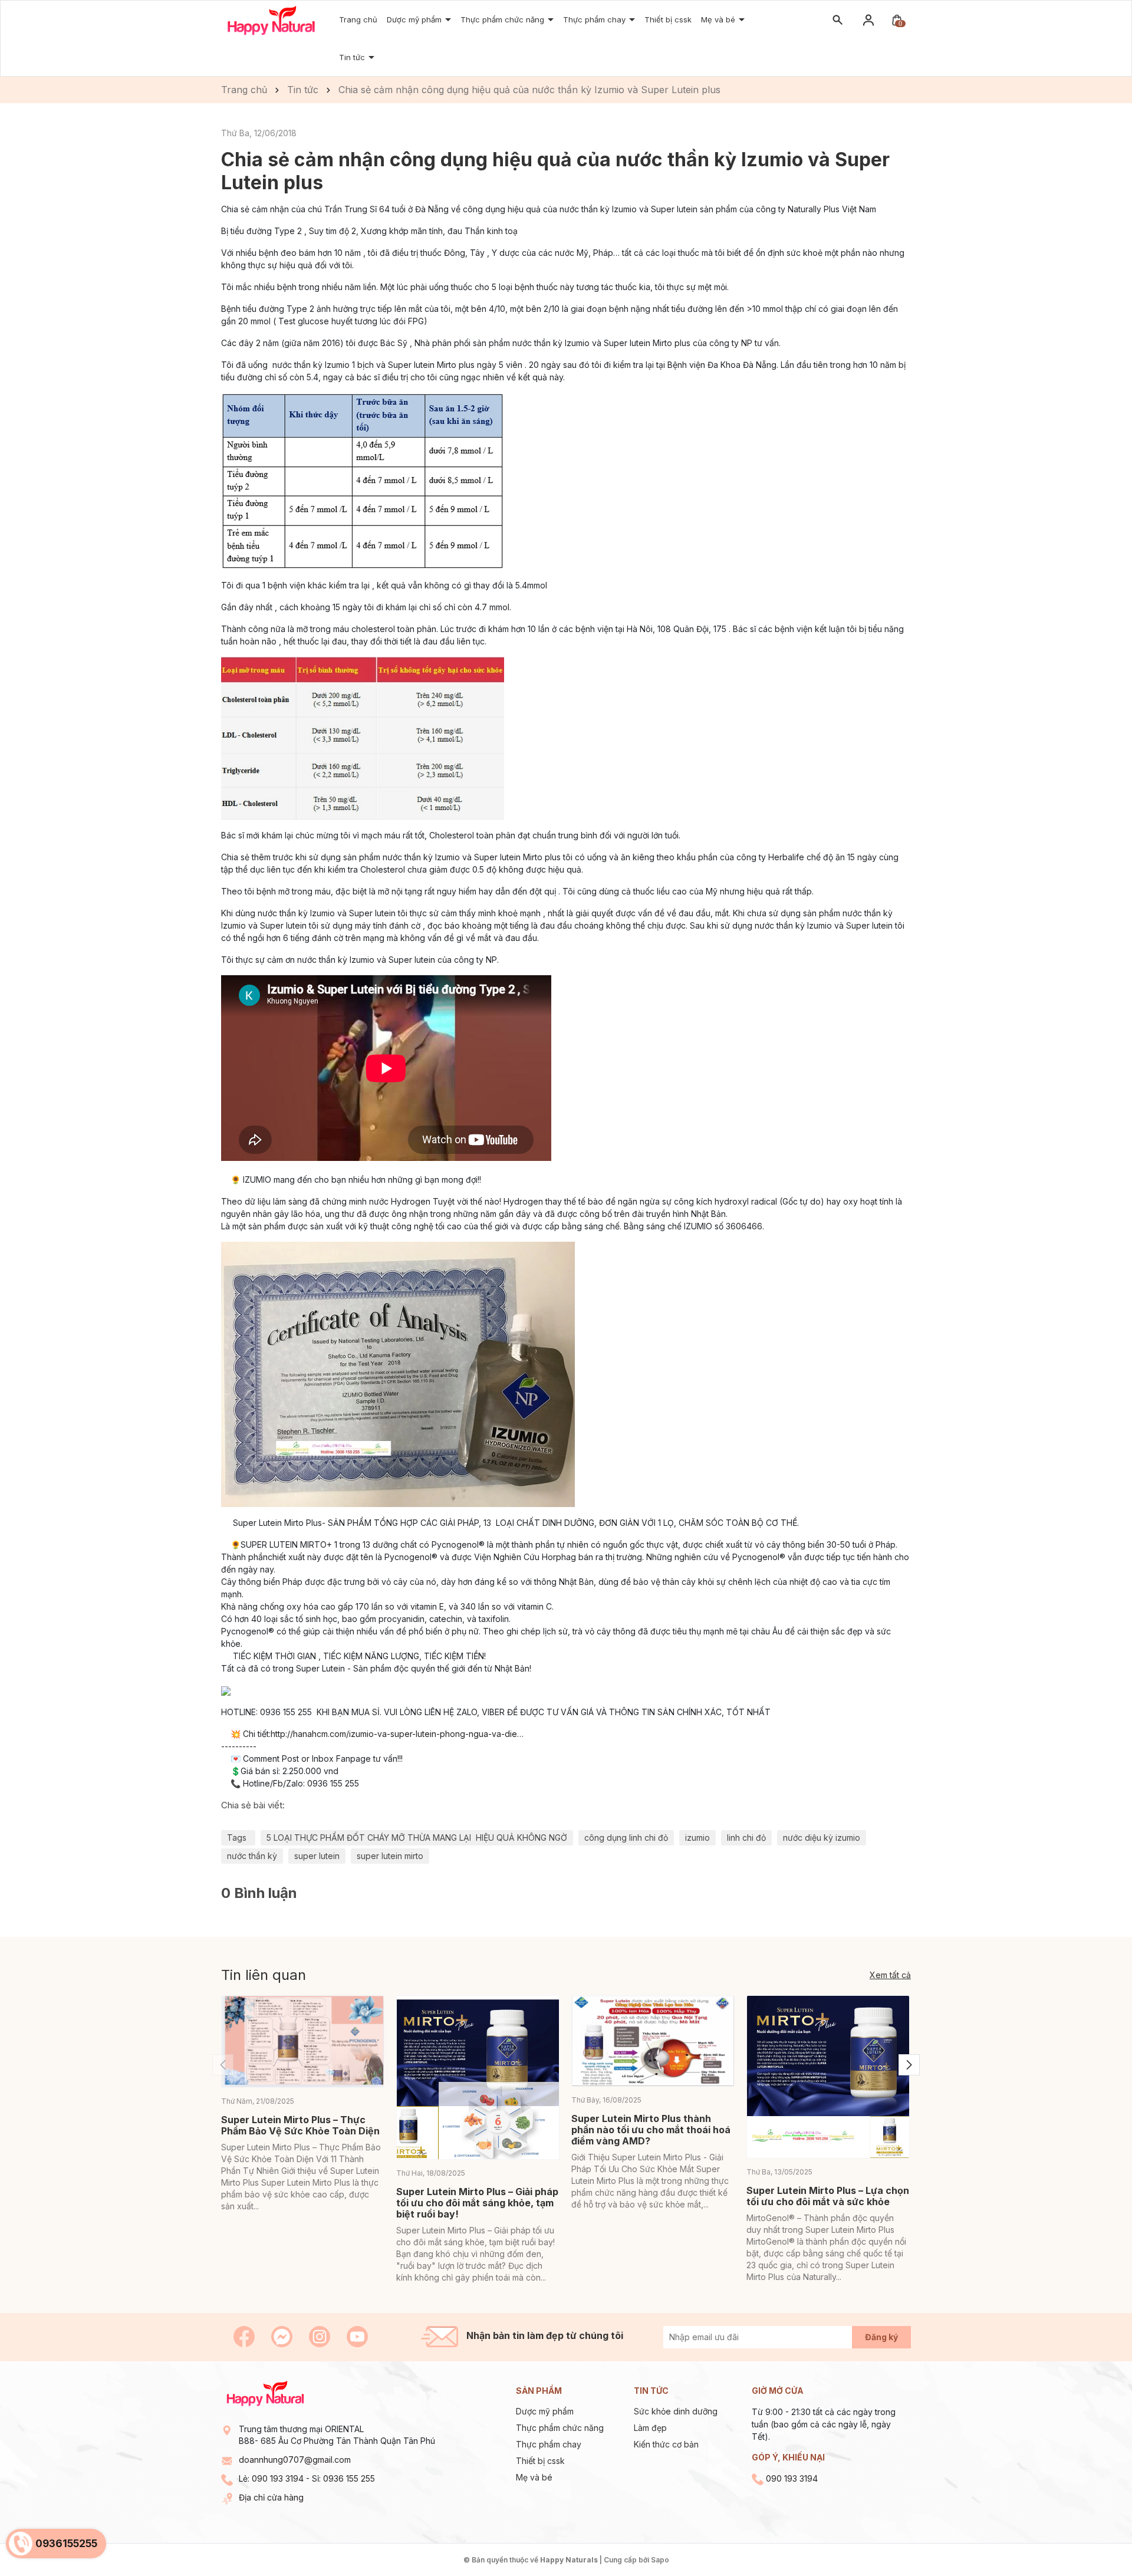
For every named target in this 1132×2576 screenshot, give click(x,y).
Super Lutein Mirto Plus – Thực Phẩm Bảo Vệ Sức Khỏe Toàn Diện (300, 2125)
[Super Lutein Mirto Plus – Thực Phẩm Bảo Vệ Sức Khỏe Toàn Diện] (303, 2042)
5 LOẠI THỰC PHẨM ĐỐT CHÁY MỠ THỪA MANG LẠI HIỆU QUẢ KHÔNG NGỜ (417, 1838)
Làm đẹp (650, 2428)
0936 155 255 (349, 2478)
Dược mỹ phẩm (415, 19)
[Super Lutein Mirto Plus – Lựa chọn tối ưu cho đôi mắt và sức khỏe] (828, 2077)
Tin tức (353, 57)
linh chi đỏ (746, 1838)
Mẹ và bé (719, 19)
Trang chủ (358, 19)
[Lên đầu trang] (1095, 2539)
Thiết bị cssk (668, 19)
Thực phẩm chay (595, 19)
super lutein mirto (390, 1856)
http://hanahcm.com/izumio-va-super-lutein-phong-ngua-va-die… (397, 1734)
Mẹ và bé (534, 2477)
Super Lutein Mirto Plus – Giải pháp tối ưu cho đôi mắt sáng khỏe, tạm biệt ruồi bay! (477, 2203)
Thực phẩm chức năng (560, 2428)
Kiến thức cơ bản (666, 2444)
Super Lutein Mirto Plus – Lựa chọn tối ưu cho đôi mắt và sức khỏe (828, 2196)
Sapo (660, 2560)
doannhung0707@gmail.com (295, 2460)
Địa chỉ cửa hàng (271, 2497)
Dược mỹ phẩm (545, 2411)
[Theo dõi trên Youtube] (357, 2336)
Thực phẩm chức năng (504, 19)
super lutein (317, 1856)
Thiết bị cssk (540, 2461)
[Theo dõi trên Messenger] (283, 2336)
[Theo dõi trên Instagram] (321, 2336)
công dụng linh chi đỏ (626, 1838)
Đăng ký (881, 2337)
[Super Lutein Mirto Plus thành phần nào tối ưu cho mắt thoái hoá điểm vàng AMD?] (653, 2041)
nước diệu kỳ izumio (822, 1838)
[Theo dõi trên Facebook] (245, 2336)
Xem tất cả (890, 1975)
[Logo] (271, 20)
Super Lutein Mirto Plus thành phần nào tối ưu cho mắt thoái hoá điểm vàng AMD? (651, 2130)
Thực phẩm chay (549, 2444)
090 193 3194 (278, 2478)
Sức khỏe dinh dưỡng (676, 2411)
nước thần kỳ (252, 1856)
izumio (697, 1838)
